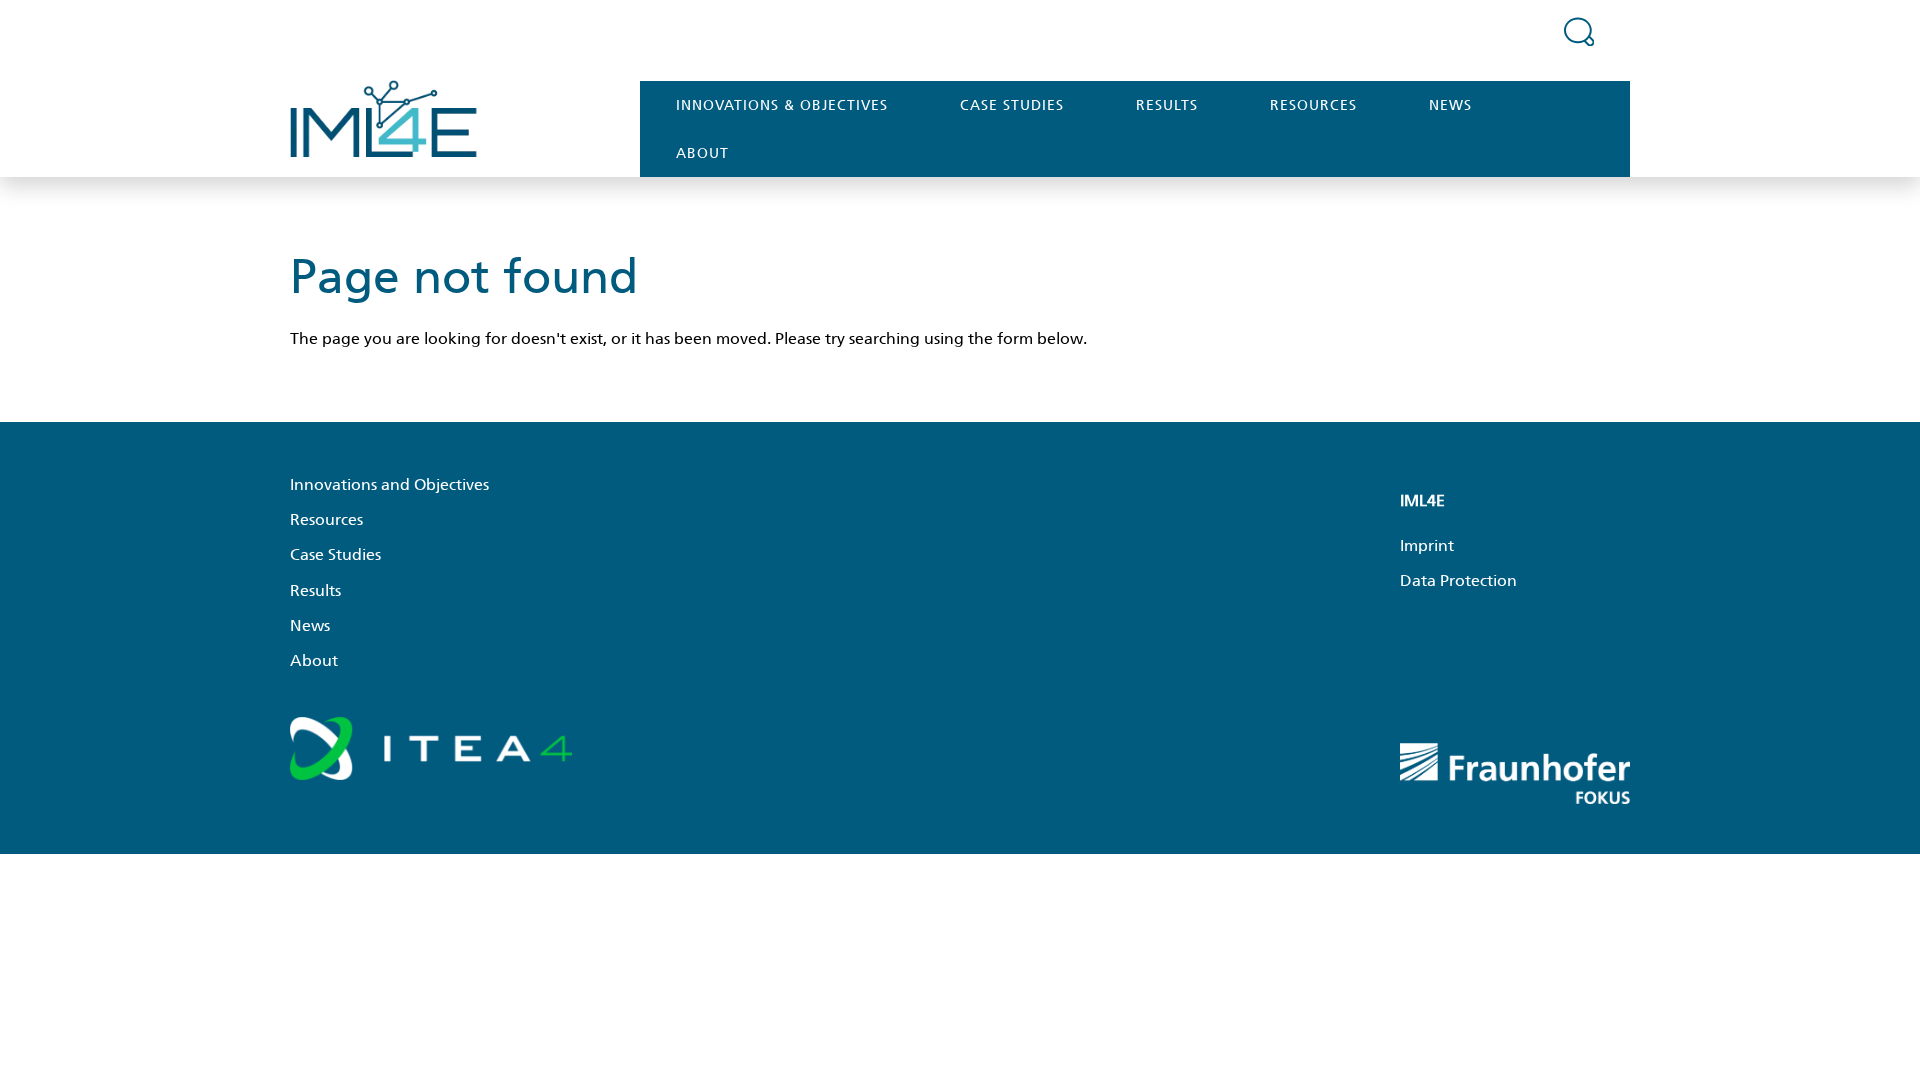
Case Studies (1012, 105)
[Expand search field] (1579, 31)
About (702, 153)
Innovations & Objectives (782, 105)
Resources (1313, 105)
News (1450, 105)
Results (1167, 105)
